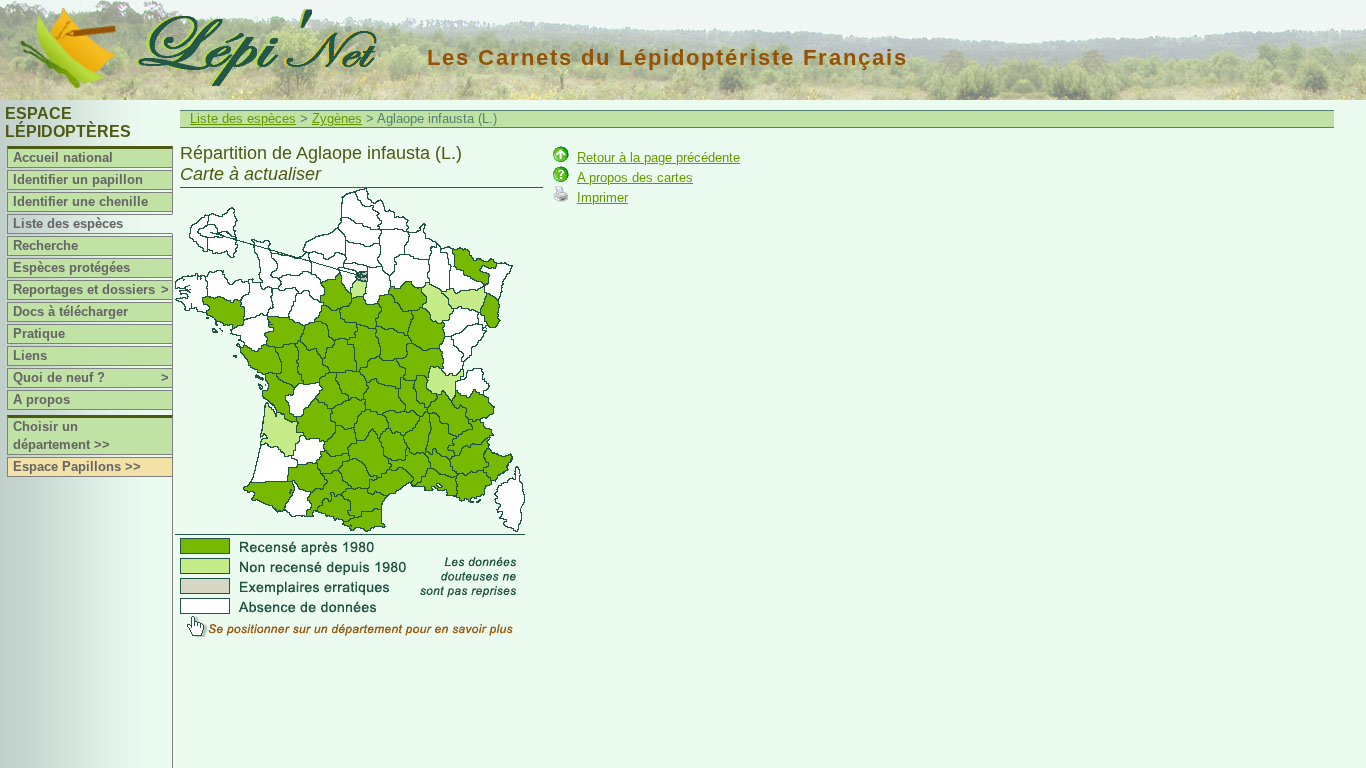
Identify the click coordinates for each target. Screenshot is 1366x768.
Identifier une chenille (80, 201)
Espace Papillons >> (77, 466)
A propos (41, 399)
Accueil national (63, 157)
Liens (30, 355)
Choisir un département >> (61, 435)
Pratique (39, 333)
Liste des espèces (68, 223)
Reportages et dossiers (91, 289)
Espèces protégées (71, 267)
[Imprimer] (561, 197)
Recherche (45, 245)
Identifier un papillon (78, 179)
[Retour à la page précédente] (561, 157)
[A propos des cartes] (561, 177)
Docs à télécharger (70, 311)
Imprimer (602, 197)
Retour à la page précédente (658, 157)
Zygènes (337, 118)
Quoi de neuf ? (91, 377)
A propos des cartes (635, 177)
